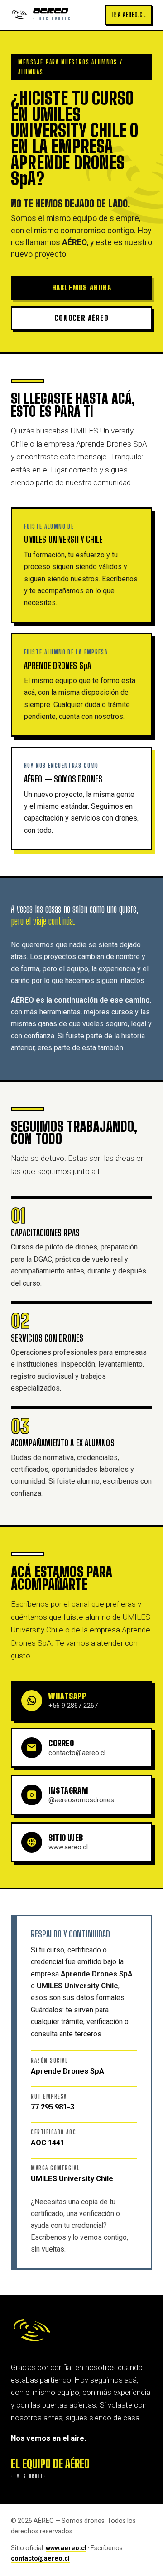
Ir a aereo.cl (129, 15)
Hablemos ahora (82, 288)
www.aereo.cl (66, 2548)
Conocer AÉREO (81, 318)
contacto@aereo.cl (40, 2558)
